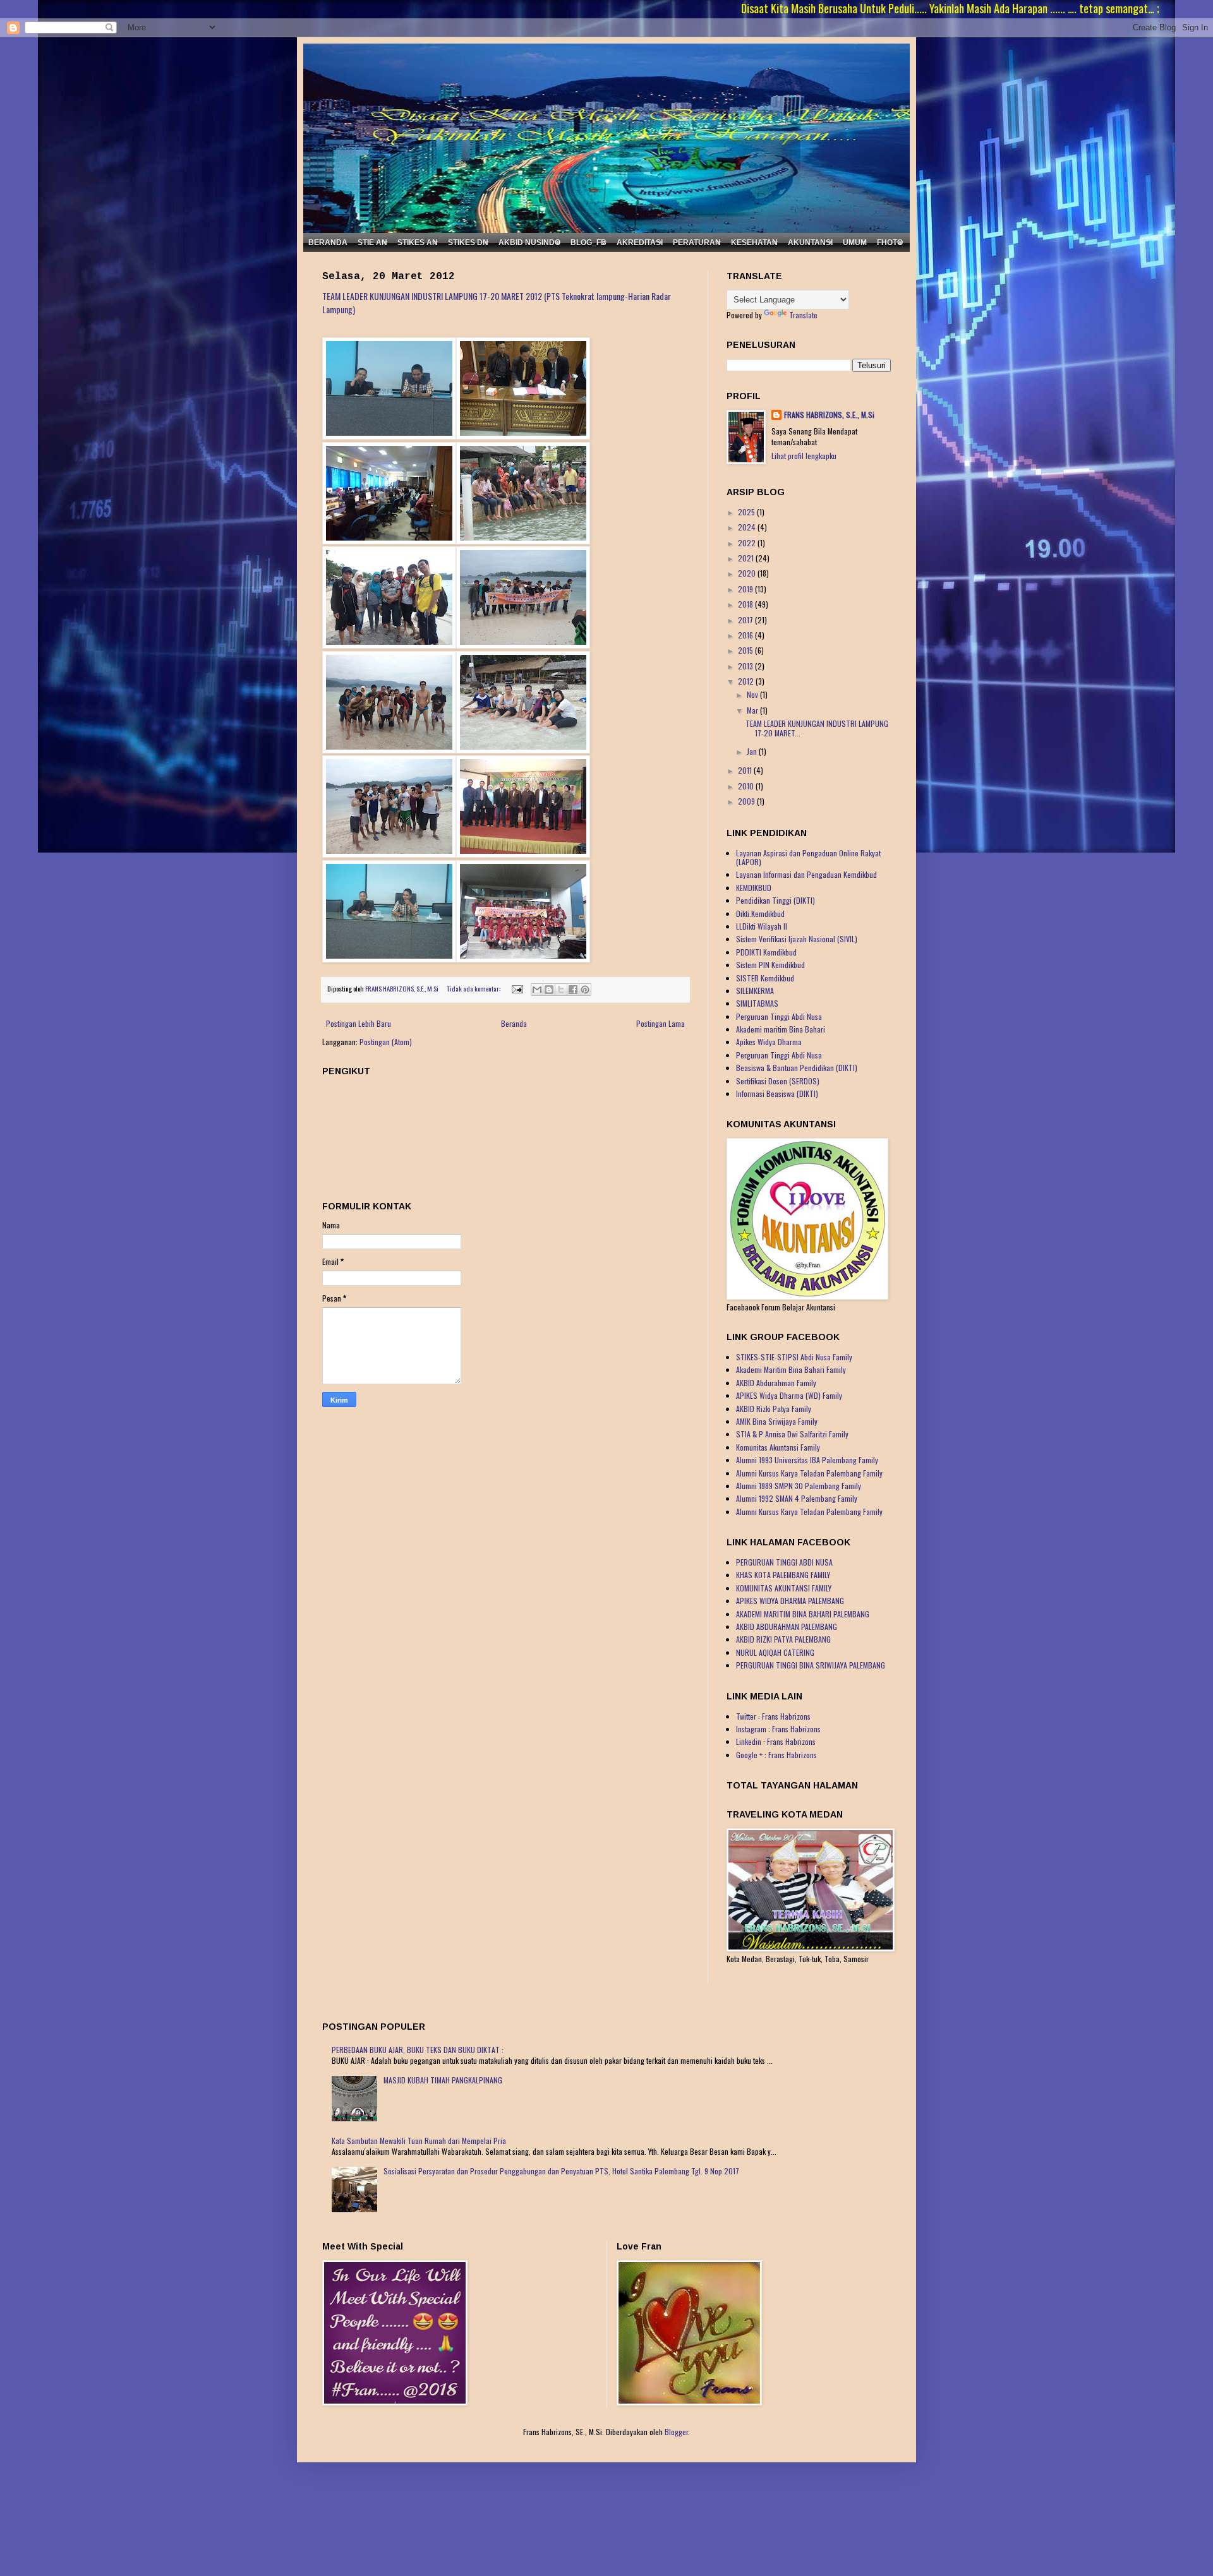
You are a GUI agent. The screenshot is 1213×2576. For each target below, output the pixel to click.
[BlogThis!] (549, 990)
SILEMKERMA (755, 991)
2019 (746, 589)
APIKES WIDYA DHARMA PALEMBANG (790, 1601)
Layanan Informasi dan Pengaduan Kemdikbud (806, 874)
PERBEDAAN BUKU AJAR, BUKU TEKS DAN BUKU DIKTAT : (418, 2050)
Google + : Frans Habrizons (776, 1755)
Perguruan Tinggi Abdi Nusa (779, 1016)
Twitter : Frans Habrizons (773, 1716)
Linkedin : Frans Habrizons (776, 1741)
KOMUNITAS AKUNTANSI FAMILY (784, 1588)
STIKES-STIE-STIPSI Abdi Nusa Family (794, 1357)
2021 (747, 558)
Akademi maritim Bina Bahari (781, 1029)
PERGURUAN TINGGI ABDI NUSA (784, 1562)
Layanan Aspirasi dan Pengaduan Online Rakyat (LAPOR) (808, 857)
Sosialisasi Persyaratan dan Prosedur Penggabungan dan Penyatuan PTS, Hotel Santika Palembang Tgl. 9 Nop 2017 (561, 2171)
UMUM (855, 243)
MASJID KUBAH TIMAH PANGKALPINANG (443, 2080)
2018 (746, 604)
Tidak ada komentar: (474, 988)
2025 (747, 512)
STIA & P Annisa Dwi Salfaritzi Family (792, 1434)
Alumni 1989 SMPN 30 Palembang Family (799, 1486)
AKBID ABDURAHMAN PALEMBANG (787, 1626)
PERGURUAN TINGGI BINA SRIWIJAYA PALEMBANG (811, 1665)
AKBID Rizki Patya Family (774, 1409)
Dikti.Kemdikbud (760, 914)
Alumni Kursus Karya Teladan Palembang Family (809, 1473)
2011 (746, 770)
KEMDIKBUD (754, 888)
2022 (748, 543)
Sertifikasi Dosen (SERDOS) (778, 1081)
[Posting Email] (516, 988)
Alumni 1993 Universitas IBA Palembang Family (807, 1460)
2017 (746, 620)
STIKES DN (468, 243)
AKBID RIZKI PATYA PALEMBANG (783, 1639)
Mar (753, 710)
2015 (746, 650)
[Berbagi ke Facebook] (573, 990)
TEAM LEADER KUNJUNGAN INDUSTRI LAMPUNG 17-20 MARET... (817, 728)
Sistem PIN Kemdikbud (770, 965)
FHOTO (890, 243)
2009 (747, 801)
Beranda (514, 1023)
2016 (746, 635)
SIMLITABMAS (757, 1003)
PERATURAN (697, 243)
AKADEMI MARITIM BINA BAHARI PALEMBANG (803, 1614)
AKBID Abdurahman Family (776, 1383)
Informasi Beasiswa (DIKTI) (777, 1093)
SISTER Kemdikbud (765, 978)
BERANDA (328, 243)
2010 (747, 786)
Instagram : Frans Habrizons (778, 1729)
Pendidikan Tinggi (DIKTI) (775, 900)
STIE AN (372, 243)
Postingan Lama (661, 1023)
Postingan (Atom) (386, 1042)
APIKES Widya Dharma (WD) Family (789, 1395)
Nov (753, 694)
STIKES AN (418, 243)
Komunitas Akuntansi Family (778, 1447)
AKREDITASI (640, 243)
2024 (748, 527)
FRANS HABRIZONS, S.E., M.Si (829, 415)
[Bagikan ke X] (561, 990)
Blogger (676, 2432)
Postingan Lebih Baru (359, 1023)
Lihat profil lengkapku (804, 456)
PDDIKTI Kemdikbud (766, 952)
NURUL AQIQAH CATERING (775, 1652)
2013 (746, 666)
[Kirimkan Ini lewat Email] (537, 990)
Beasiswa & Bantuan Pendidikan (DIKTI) (797, 1068)
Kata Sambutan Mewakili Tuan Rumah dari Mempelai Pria (419, 2141)
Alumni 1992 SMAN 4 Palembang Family (797, 1498)
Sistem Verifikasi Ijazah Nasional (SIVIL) (797, 939)
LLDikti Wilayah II (762, 926)
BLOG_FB (588, 243)
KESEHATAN (754, 243)
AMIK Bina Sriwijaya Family (777, 1421)
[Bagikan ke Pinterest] (585, 990)
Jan (753, 751)
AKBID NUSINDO (529, 243)
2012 (747, 681)
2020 (748, 573)
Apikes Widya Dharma (769, 1042)
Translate (803, 315)
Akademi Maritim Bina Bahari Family (791, 1369)
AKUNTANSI (810, 243)
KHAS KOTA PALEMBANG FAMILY (783, 1575)
